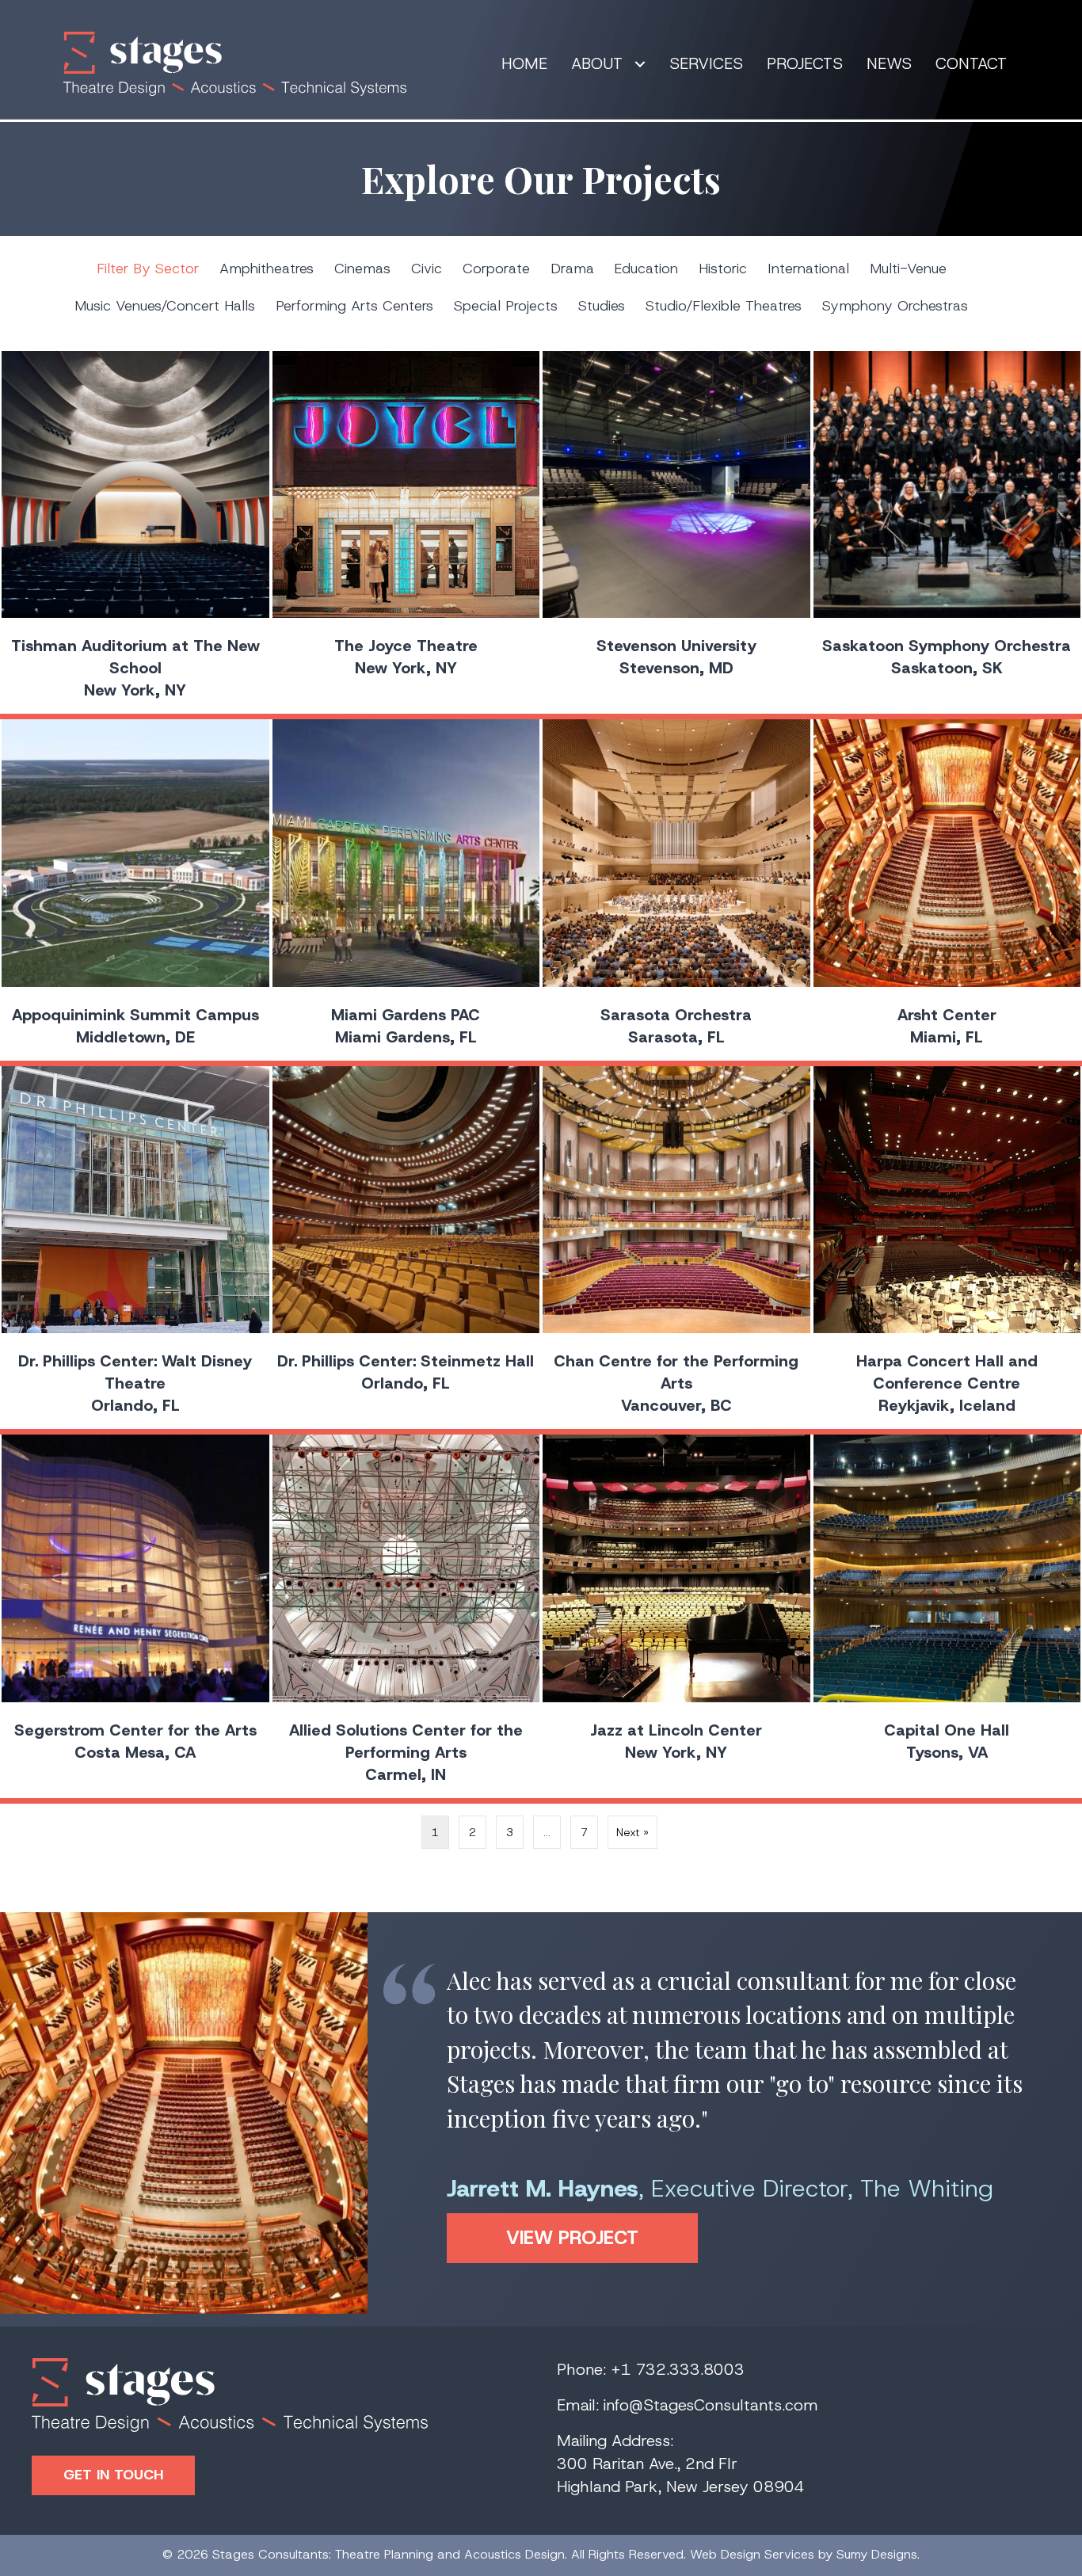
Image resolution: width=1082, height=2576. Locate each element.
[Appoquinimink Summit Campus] (135, 890)
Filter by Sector (148, 269)
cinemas (362, 269)
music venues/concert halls (165, 306)
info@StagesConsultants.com (711, 2405)
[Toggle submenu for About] (640, 64)
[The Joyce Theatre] (406, 533)
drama (572, 269)
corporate (496, 269)
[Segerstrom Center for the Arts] (135, 1616)
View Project (602, 2238)
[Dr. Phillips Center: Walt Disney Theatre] (135, 1248)
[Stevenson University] (676, 533)
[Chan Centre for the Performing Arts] (676, 1248)
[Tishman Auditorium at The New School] (135, 533)
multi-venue (908, 269)
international (808, 269)
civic (427, 269)
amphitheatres (267, 269)
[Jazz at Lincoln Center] (676, 1616)
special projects (506, 306)
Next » (632, 1832)
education (646, 269)
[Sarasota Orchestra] (676, 890)
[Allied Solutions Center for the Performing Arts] (406, 1616)
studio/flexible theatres (724, 306)
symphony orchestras (895, 306)
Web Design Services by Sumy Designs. (805, 2554)
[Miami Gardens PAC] (406, 890)
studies (602, 306)
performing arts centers (354, 306)
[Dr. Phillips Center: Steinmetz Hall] (406, 1248)
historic (723, 269)
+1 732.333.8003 (678, 2369)
